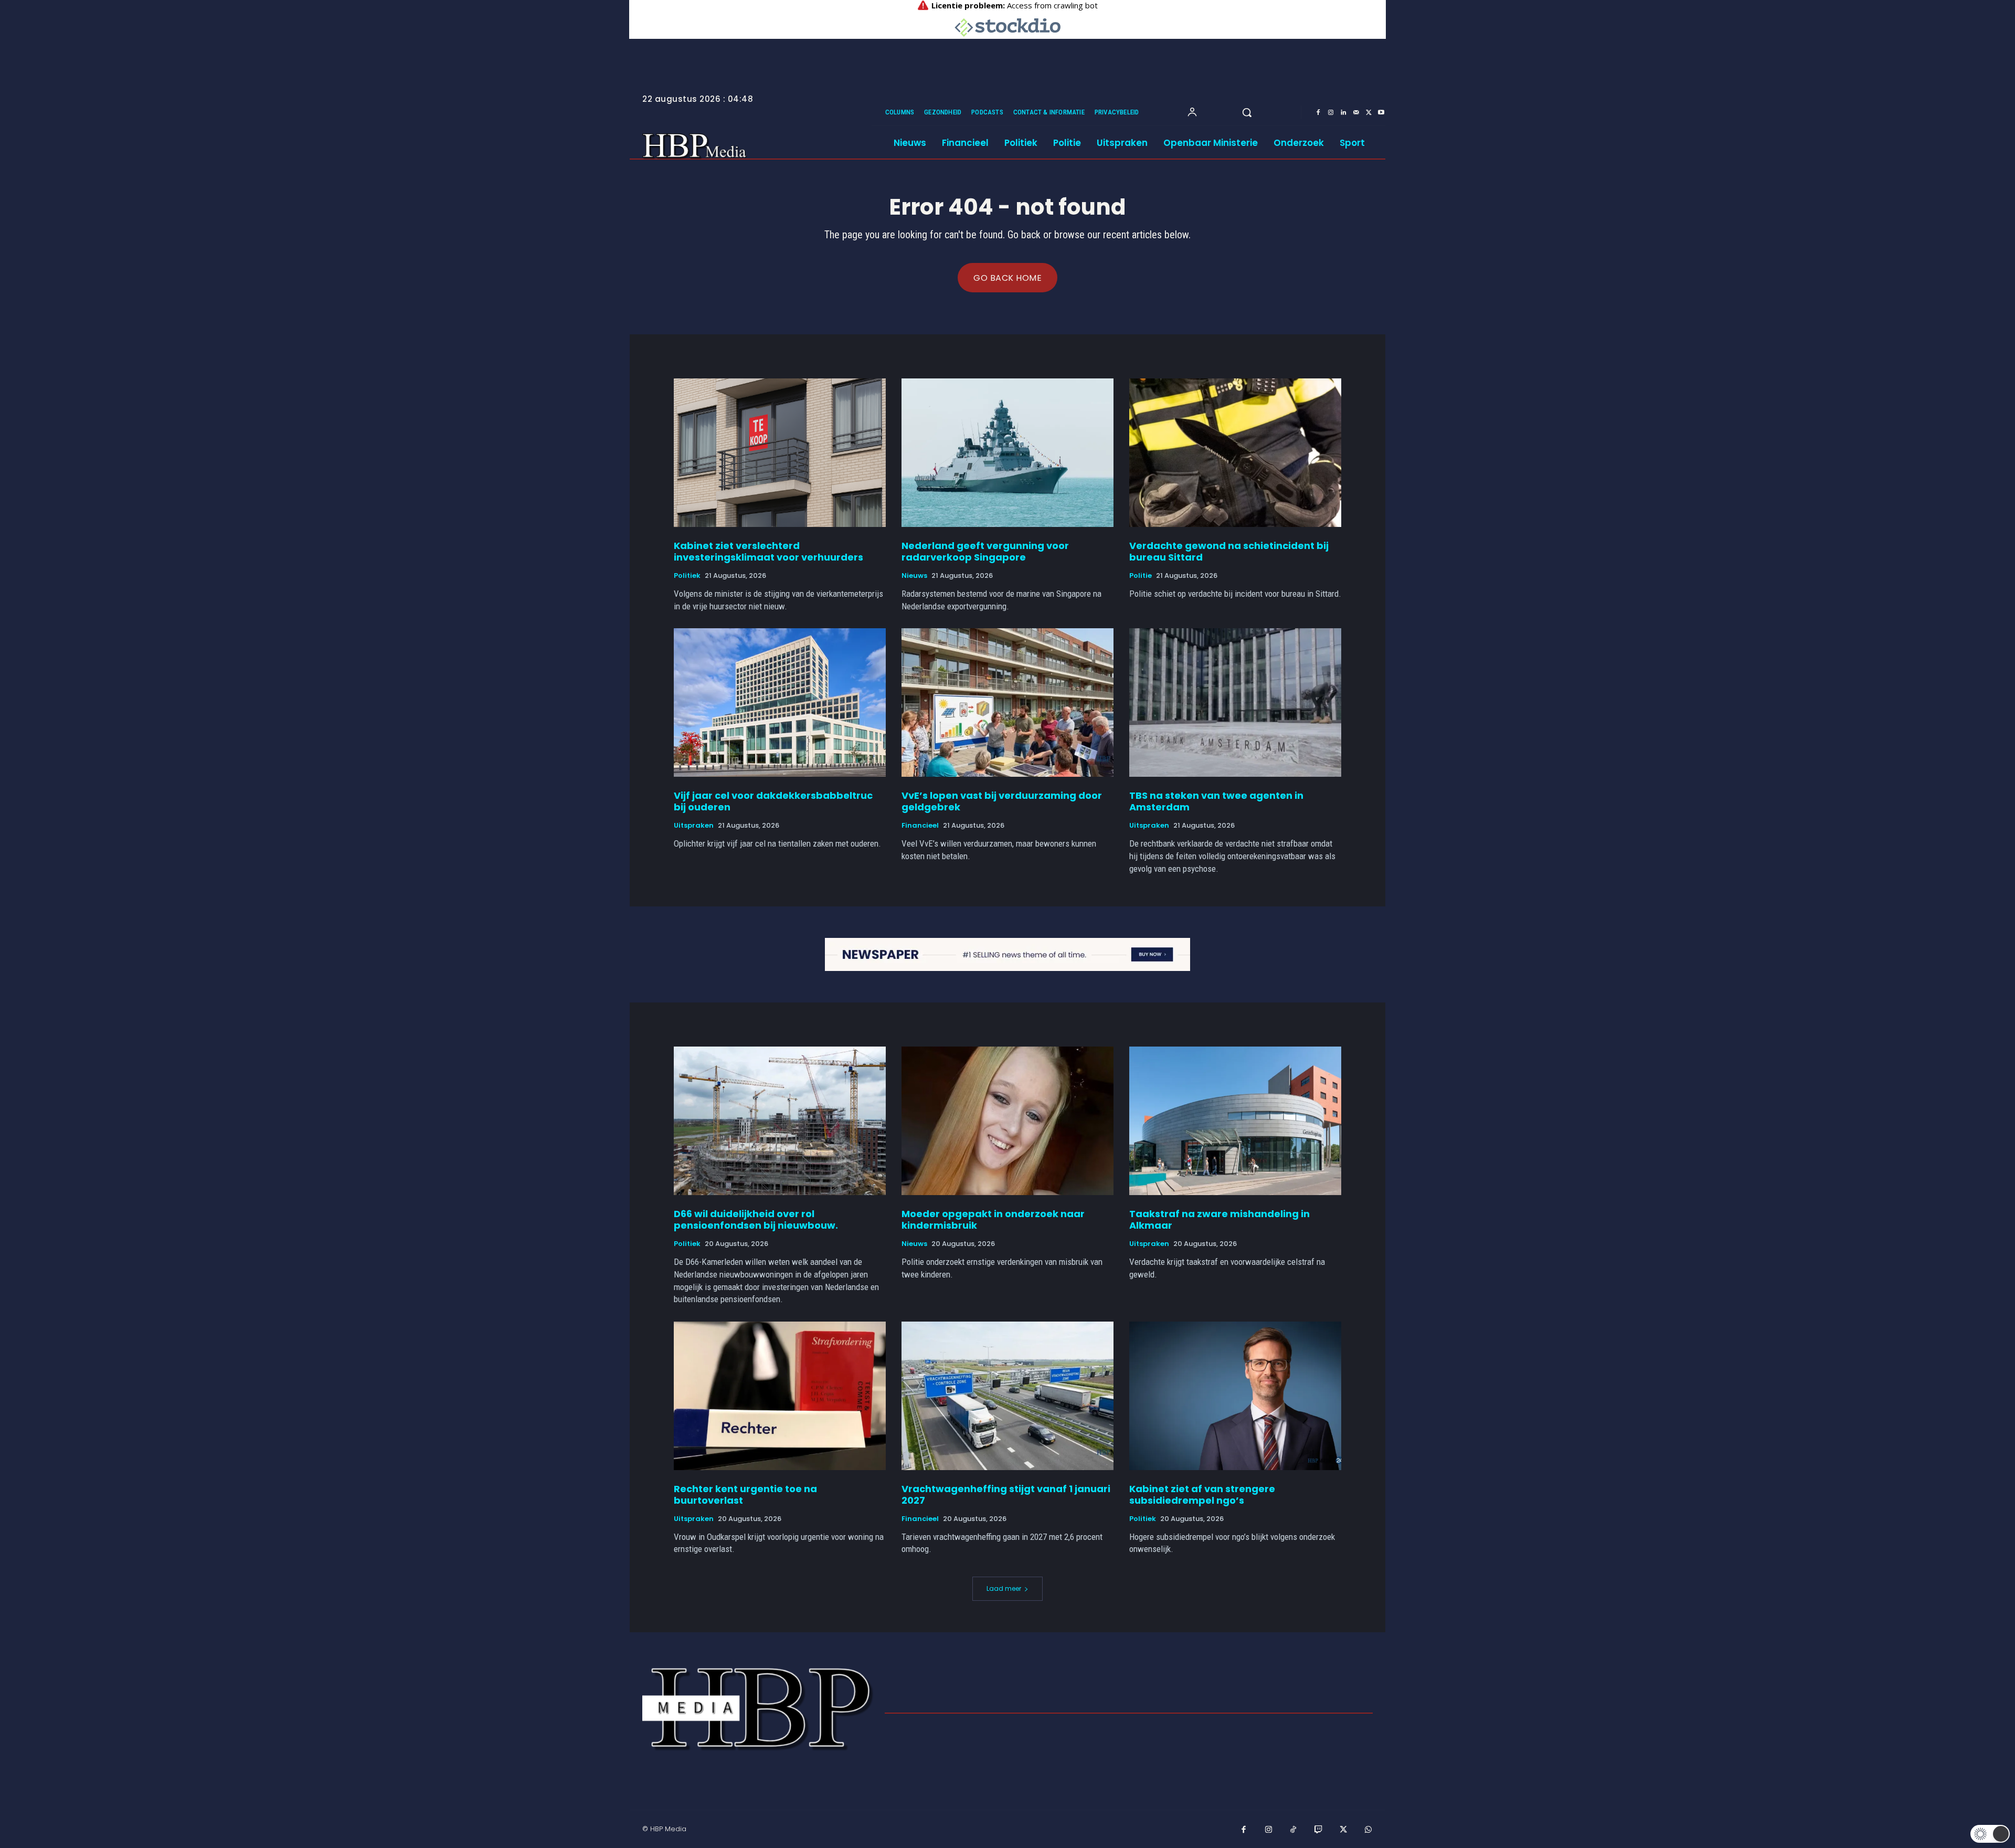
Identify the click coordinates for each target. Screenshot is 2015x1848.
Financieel (920, 826)
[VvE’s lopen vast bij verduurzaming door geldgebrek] (1008, 703)
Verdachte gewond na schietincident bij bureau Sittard (1229, 551)
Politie (1141, 576)
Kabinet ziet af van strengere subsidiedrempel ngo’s (1202, 1495)
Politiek (687, 576)
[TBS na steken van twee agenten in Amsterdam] (1235, 703)
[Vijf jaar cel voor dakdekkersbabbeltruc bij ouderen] (780, 703)
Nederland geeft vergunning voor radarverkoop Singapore (985, 551)
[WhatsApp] (1369, 1830)
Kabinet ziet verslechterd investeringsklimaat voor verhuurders (768, 551)
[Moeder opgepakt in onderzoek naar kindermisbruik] (1008, 1121)
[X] (1369, 113)
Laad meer (1004, 1588)
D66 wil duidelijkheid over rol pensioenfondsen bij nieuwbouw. (756, 1219)
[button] (1247, 112)
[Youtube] (1381, 113)
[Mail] (1356, 113)
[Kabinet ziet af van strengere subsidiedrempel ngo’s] (1235, 1396)
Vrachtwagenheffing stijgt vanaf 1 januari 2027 (1006, 1495)
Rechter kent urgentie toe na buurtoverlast (745, 1495)
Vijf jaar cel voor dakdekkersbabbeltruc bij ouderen (773, 801)
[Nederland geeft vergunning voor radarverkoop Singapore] (1008, 453)
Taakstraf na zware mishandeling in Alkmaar (1219, 1219)
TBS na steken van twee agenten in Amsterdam (1216, 801)
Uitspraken (694, 826)
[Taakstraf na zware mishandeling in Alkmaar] (1235, 1121)
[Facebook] (1318, 113)
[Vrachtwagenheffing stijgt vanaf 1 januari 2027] (1008, 1396)
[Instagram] (1331, 113)
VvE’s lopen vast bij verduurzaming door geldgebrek (1002, 801)
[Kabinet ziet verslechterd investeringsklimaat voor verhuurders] (780, 453)
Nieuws (914, 576)
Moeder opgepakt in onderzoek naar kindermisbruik (993, 1219)
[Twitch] (1319, 1830)
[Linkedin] (1343, 113)
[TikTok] (1293, 1830)
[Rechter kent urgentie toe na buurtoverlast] (780, 1396)
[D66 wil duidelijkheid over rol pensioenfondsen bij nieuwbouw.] (780, 1121)
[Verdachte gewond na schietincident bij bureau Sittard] (1235, 453)
